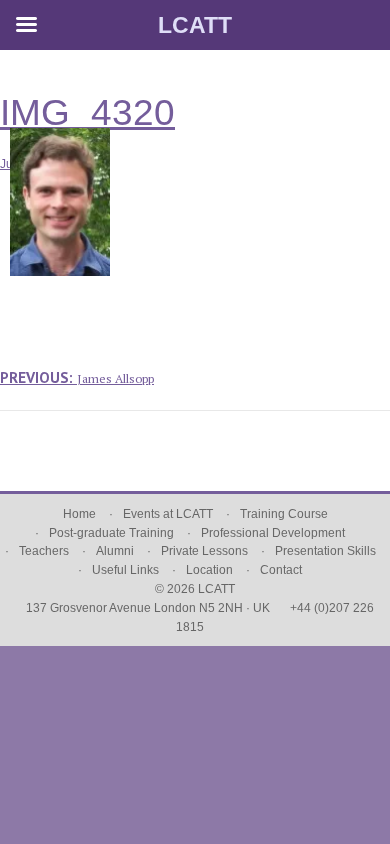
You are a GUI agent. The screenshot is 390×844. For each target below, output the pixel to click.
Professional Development (273, 533)
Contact (281, 570)
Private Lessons (204, 551)
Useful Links (125, 570)
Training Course (284, 514)
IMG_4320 (87, 112)
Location (209, 570)
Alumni (115, 551)
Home (79, 514)
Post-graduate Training (111, 533)
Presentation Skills (325, 551)
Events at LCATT (168, 514)
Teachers (44, 551)
